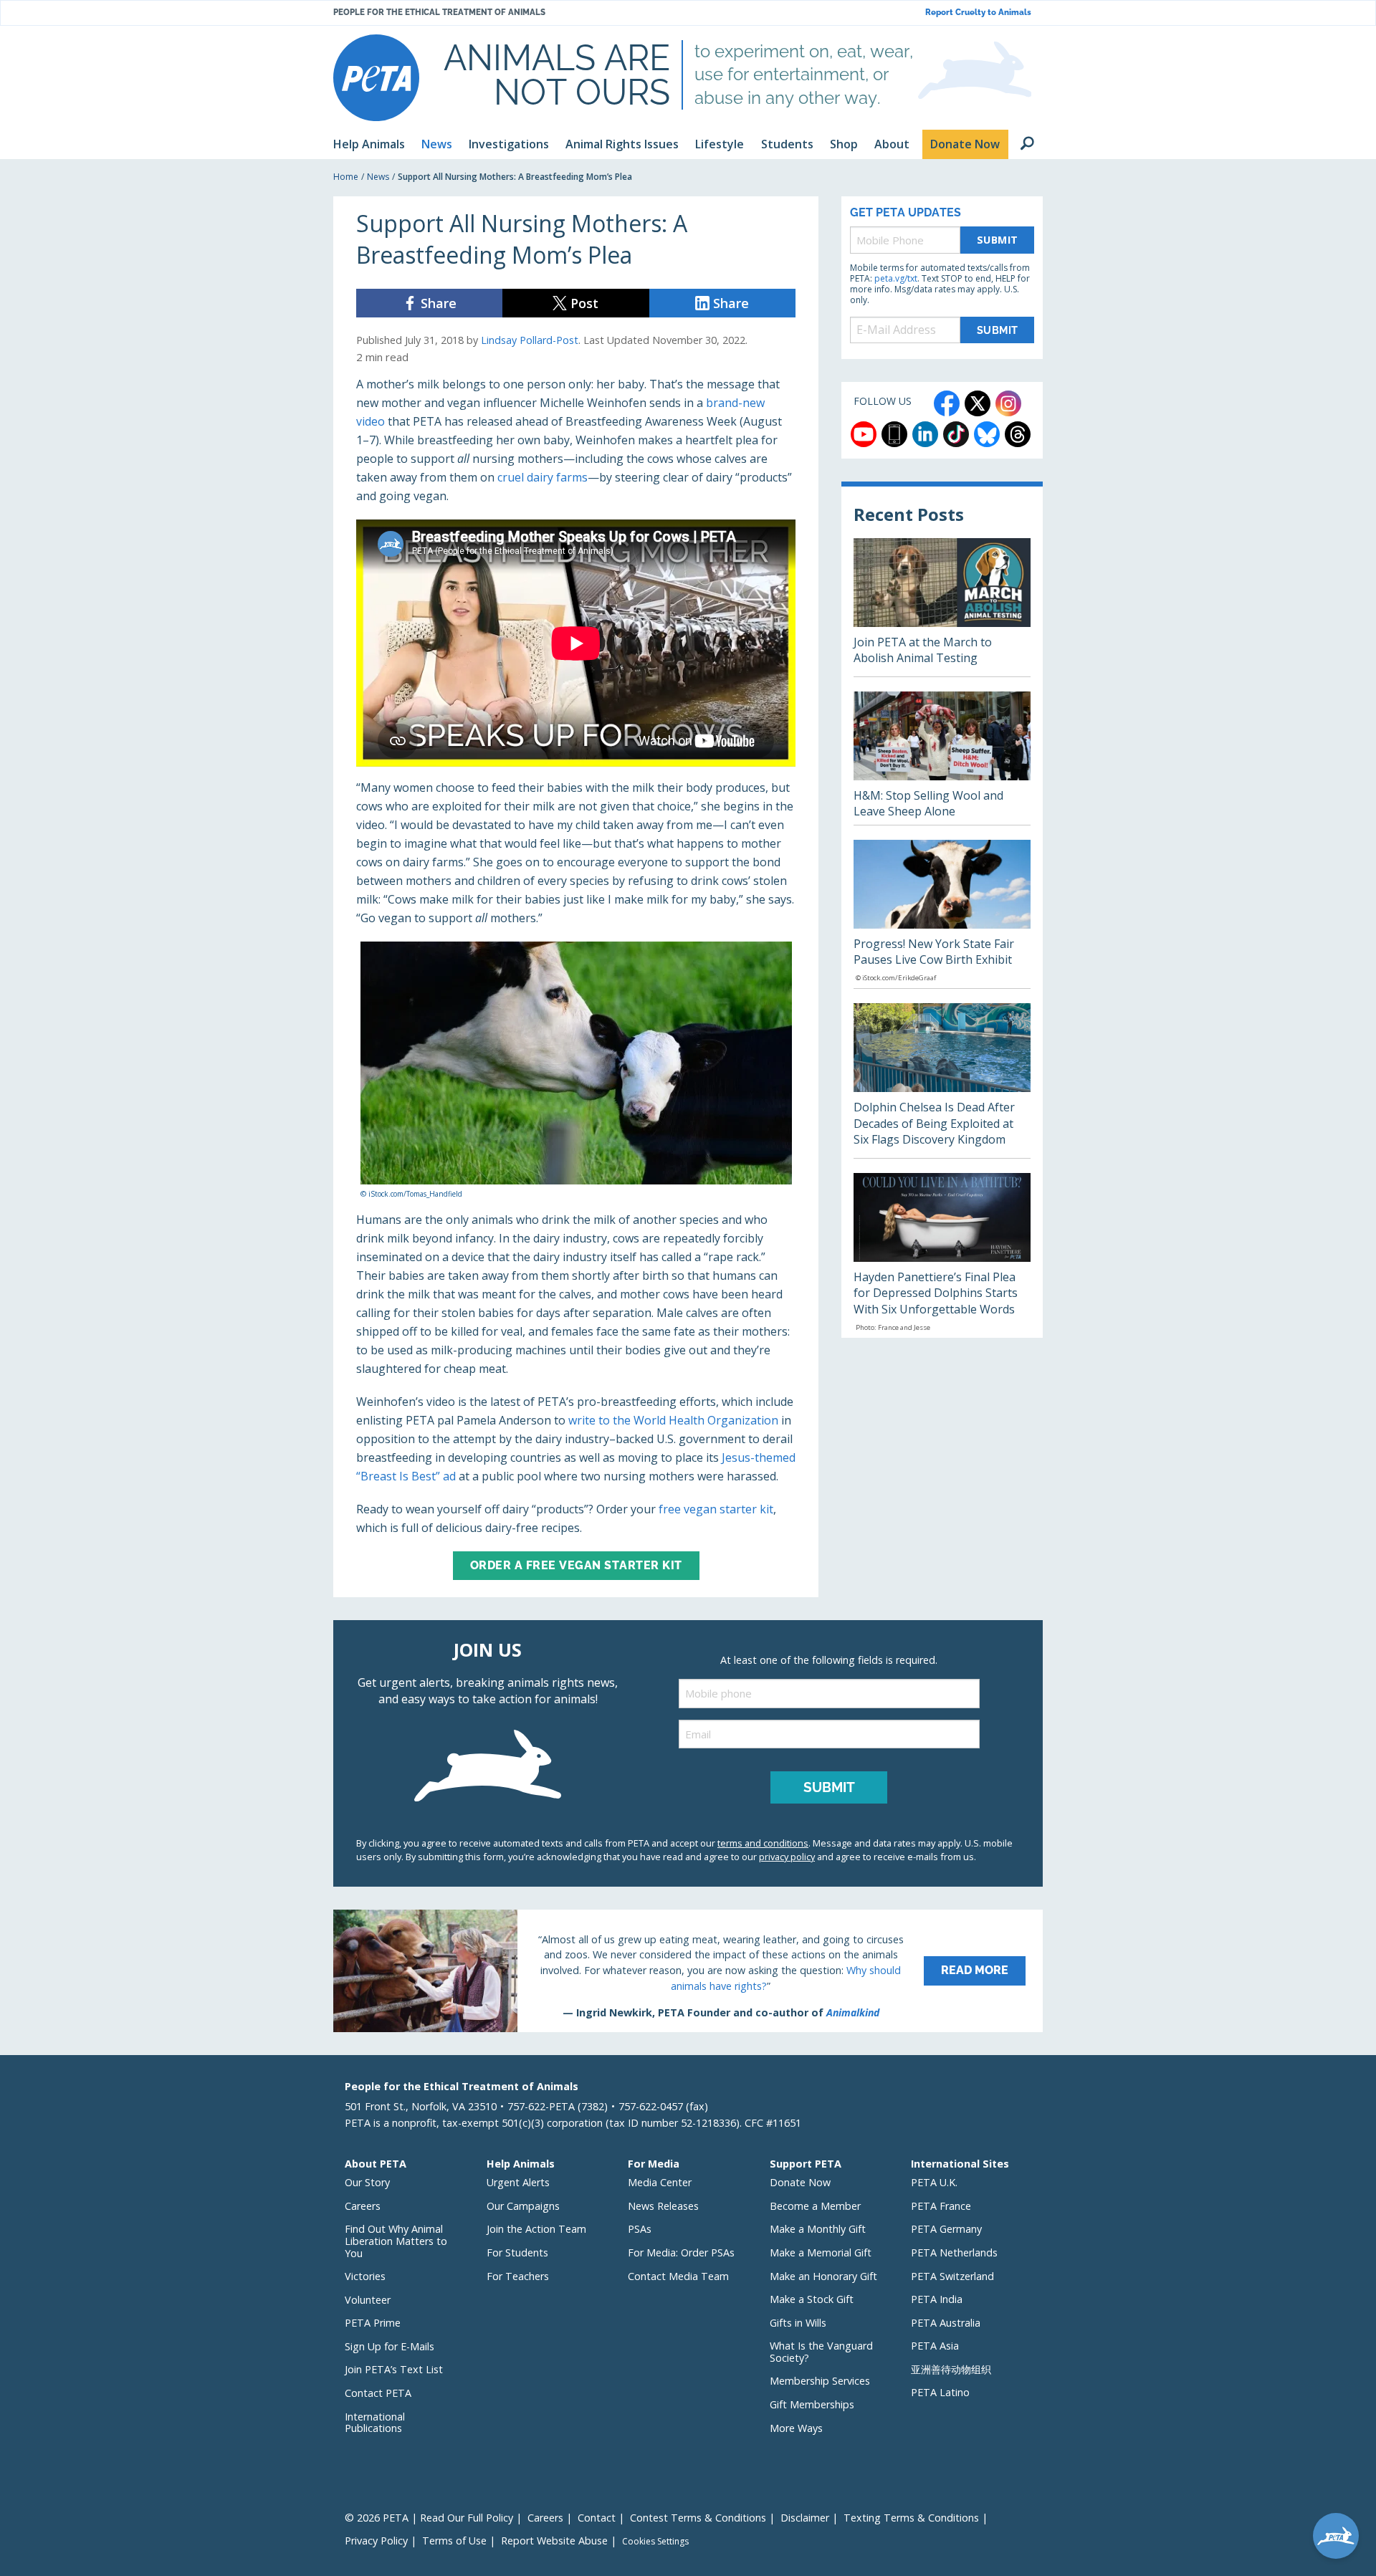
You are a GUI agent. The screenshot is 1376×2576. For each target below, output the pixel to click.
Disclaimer (805, 2518)
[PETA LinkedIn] (925, 434)
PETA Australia (946, 2323)
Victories (365, 2276)
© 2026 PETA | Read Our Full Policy (429, 2518)
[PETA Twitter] (978, 403)
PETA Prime (373, 2323)
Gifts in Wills (798, 2323)
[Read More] (688, 1971)
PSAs (640, 2229)
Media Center (660, 2182)
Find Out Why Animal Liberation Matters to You (396, 2241)
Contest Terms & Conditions (698, 2518)
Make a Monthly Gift (818, 2229)
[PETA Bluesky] (987, 434)
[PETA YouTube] (864, 434)
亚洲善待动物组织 (951, 2369)
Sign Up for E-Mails (390, 2346)
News (378, 177)
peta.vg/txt (896, 278)
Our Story (367, 2182)
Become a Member (815, 2206)
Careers (363, 2206)
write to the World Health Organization (673, 1420)
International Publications (375, 2423)
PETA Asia (935, 2346)
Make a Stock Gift (812, 2299)
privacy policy (787, 1857)
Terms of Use (454, 2541)
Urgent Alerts (518, 2182)
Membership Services (820, 2381)
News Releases (663, 2206)
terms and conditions (763, 1843)
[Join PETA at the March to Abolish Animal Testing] (942, 607)
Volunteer (368, 2300)
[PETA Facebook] (947, 403)
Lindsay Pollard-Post (530, 340)
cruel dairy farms (543, 477)
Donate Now (800, 2182)
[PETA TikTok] (956, 434)
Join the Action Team (536, 2229)
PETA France (941, 2206)
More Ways (796, 2428)
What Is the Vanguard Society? (821, 2352)
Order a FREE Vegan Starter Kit (576, 1565)
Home (346, 177)
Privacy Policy (376, 2541)
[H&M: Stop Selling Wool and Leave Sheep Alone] (942, 758)
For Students (517, 2252)
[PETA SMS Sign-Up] (894, 434)
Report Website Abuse (554, 2541)
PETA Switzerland (952, 2276)
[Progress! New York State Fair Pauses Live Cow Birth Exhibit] (942, 914)
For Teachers (518, 2276)
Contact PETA (378, 2393)
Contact (597, 2518)
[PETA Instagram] (1008, 403)
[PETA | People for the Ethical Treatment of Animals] (376, 78)
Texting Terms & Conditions (911, 2518)
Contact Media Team (678, 2276)
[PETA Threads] (1018, 434)
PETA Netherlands (954, 2252)
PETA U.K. (934, 2182)
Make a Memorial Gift (821, 2252)
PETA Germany (946, 2229)
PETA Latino (940, 2392)
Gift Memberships (812, 2404)
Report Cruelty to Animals (978, 13)
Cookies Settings (655, 2542)
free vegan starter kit (716, 1509)
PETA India (937, 2299)
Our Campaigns (523, 2206)
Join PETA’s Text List (394, 2369)
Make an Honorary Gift (823, 2276)
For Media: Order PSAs (681, 2252)
